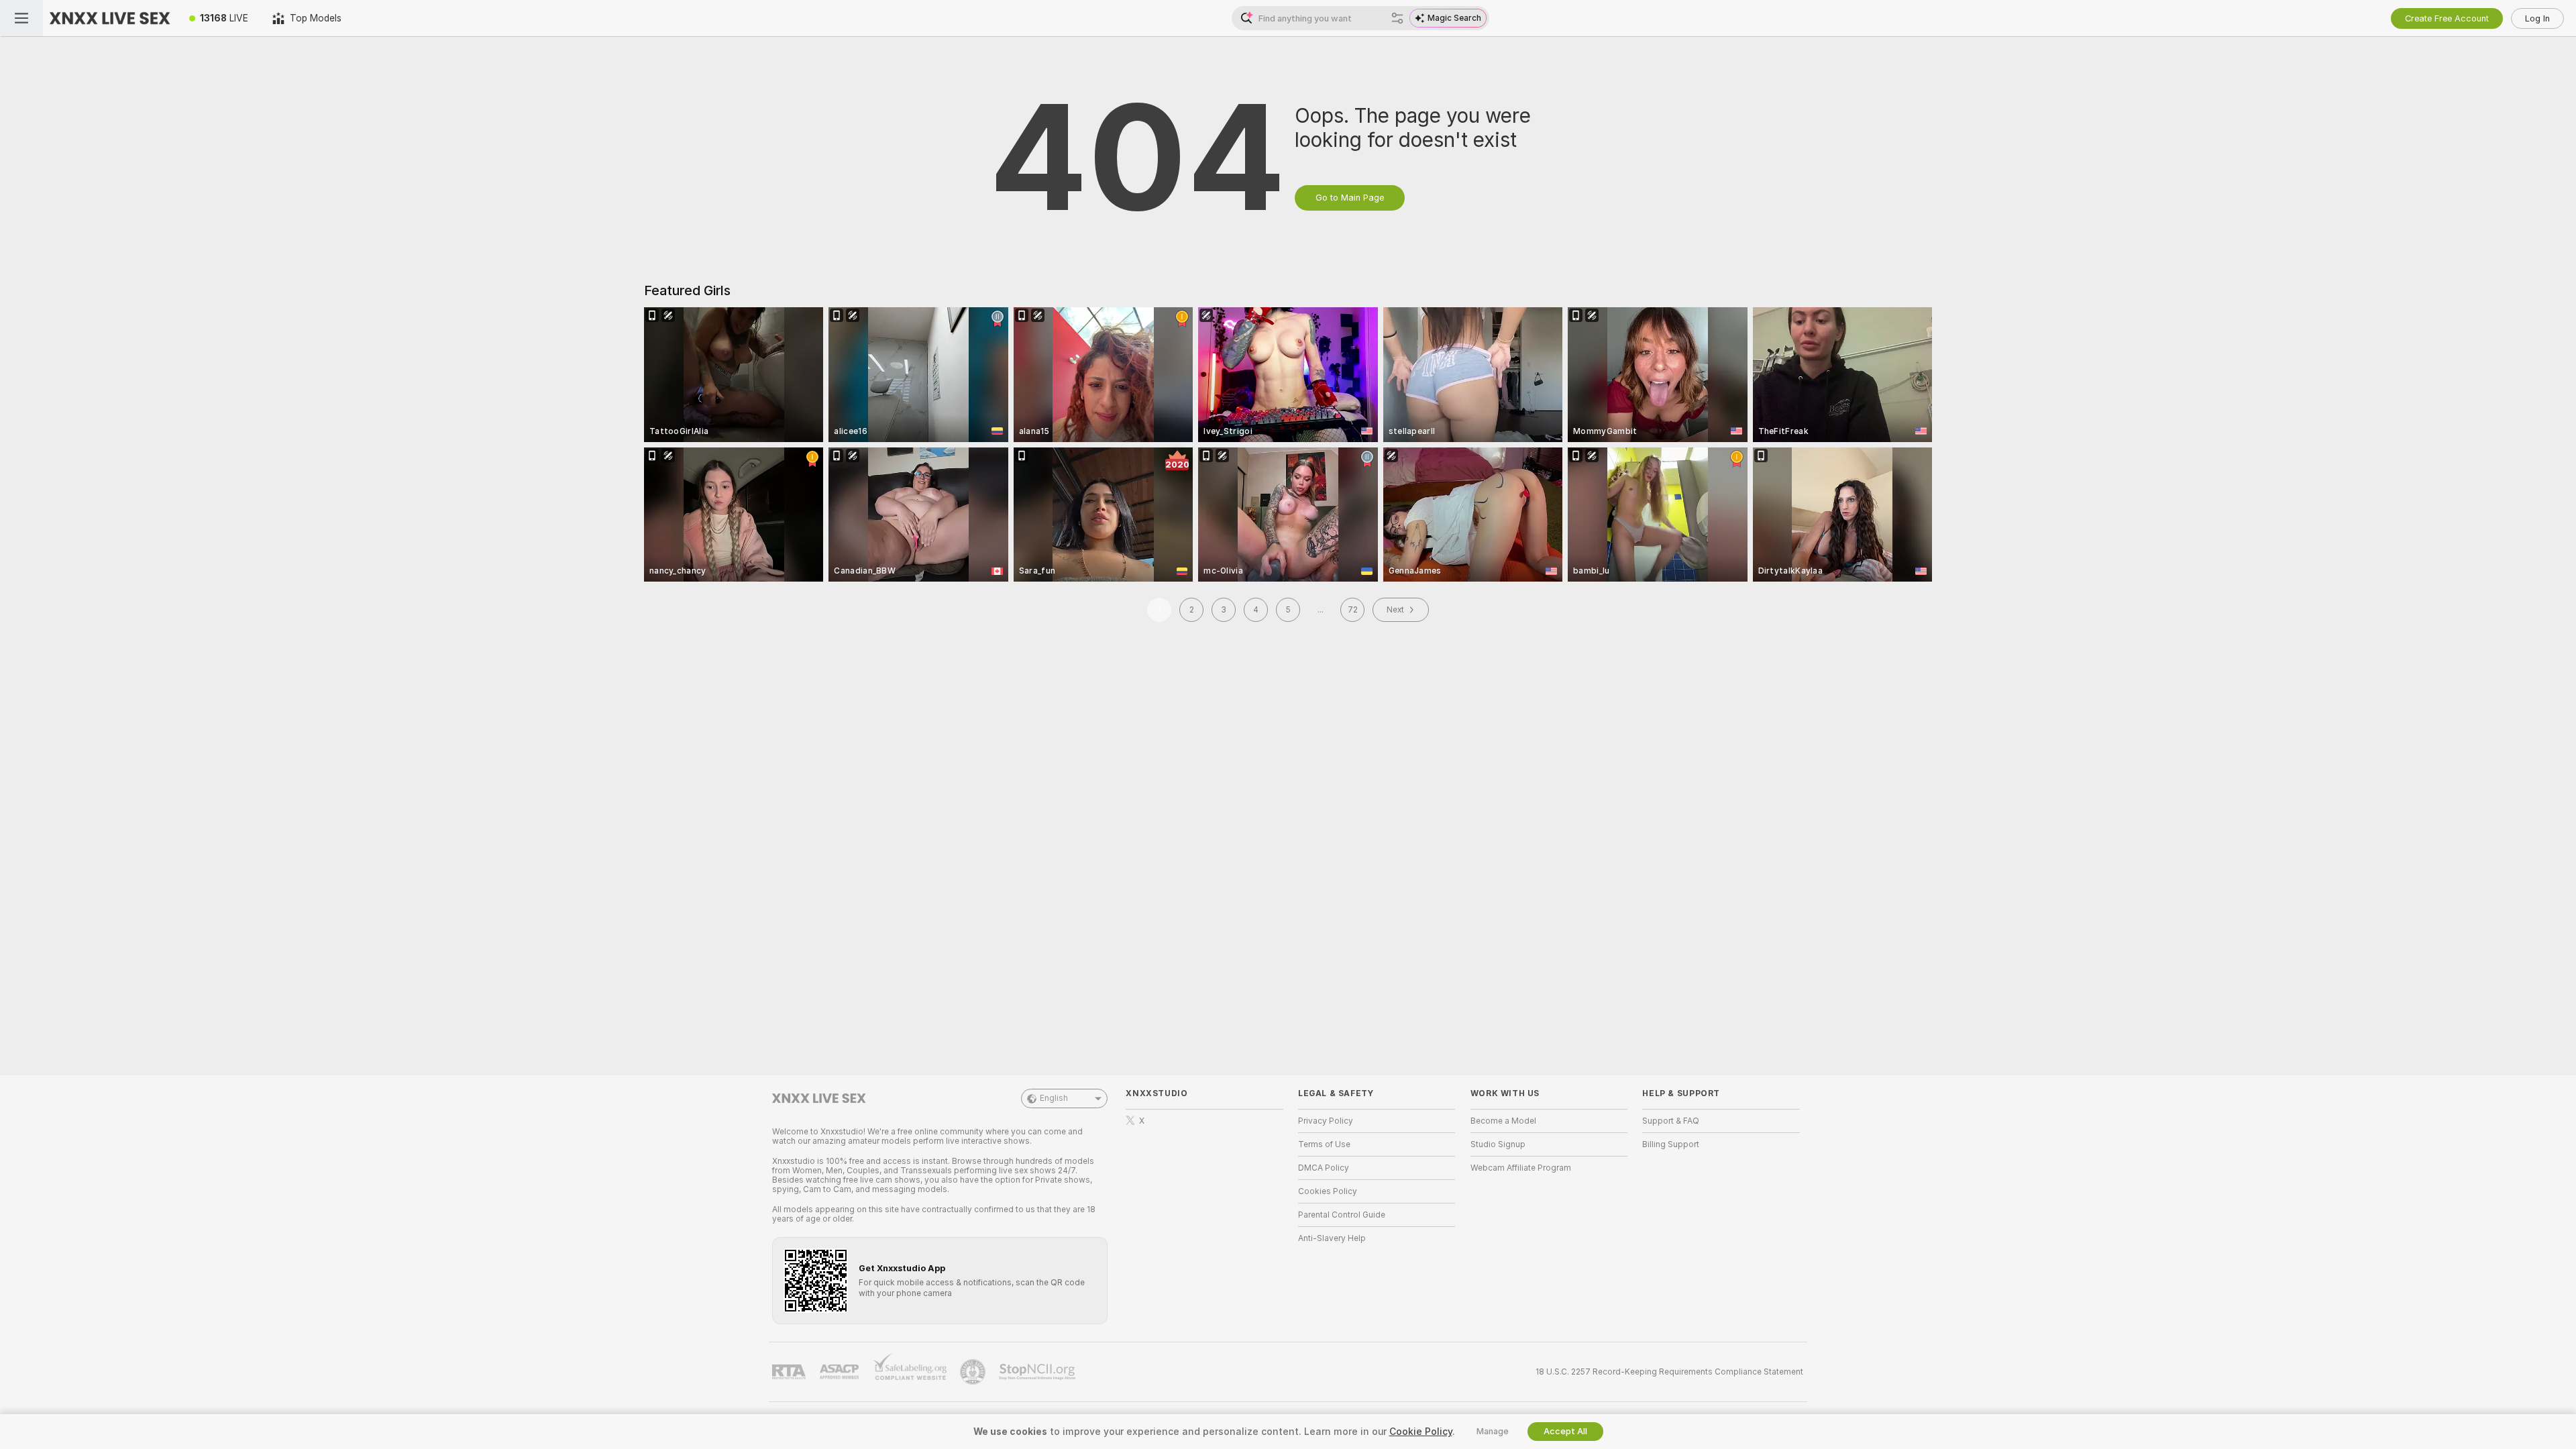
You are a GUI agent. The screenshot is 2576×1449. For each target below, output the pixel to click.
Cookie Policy (1421, 1432)
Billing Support (1671, 1144)
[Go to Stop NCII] (1038, 1372)
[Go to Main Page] (110, 18)
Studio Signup (1498, 1144)
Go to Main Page (1350, 198)
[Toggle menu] (21, 18)
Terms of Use (1324, 1144)
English (1054, 1098)
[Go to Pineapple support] (974, 1372)
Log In (2537, 18)
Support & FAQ (1671, 1121)
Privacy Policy (1326, 1121)
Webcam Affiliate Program (1521, 1168)
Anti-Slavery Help (1332, 1238)
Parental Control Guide (1342, 1215)
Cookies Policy (1328, 1191)
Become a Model (1503, 1121)
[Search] (1397, 18)
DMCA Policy (1324, 1168)
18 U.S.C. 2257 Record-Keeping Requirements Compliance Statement (1669, 1372)
